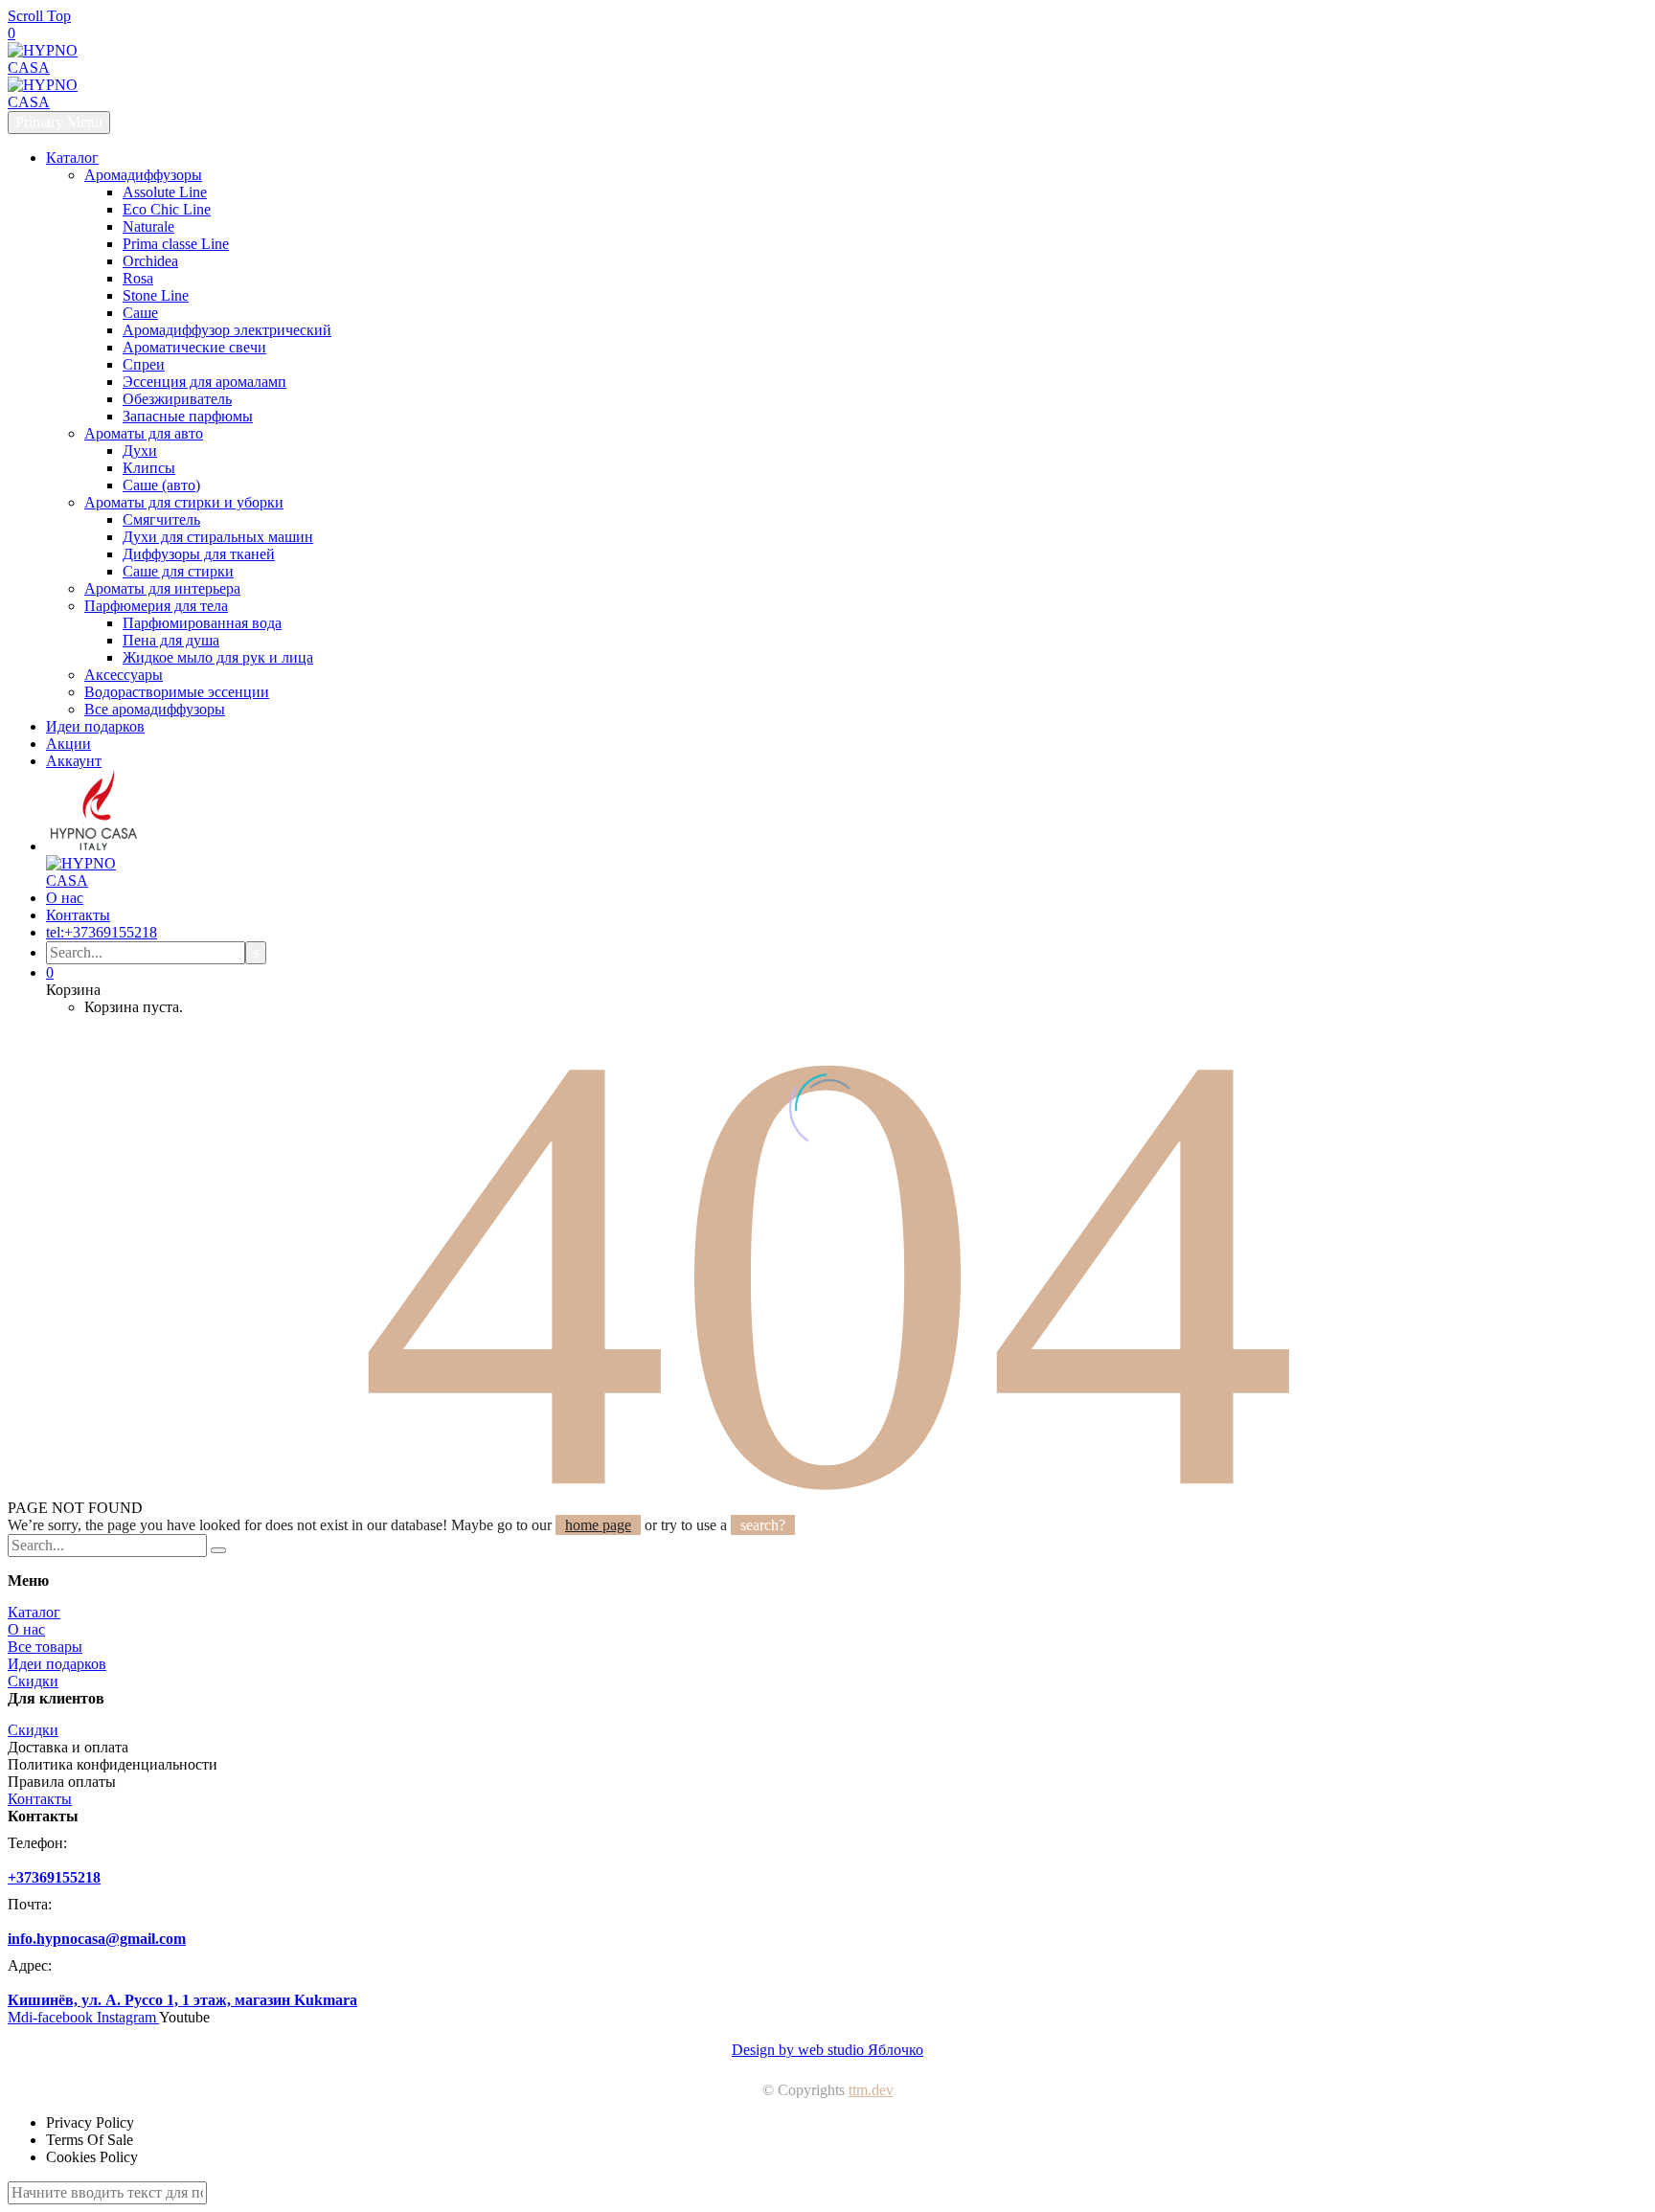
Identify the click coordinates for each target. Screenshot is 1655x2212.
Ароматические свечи (194, 347)
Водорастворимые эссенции (177, 692)
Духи (140, 451)
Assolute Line (165, 192)
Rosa (138, 278)
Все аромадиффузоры (155, 709)
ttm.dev (871, 2090)
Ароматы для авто (144, 433)
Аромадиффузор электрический (227, 330)
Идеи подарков (95, 726)
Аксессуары (124, 675)
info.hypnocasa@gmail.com (97, 1939)
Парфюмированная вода (202, 623)
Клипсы (149, 468)
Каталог (72, 158)
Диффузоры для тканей (199, 554)
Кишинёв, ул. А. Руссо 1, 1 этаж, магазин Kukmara (182, 2000)
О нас (65, 898)
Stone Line (156, 295)
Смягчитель (161, 519)
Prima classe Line (176, 244)
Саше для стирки (178, 571)
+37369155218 (54, 1877)
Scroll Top (39, 16)
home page (598, 1525)
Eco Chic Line (167, 209)
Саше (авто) (161, 485)
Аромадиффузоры (143, 175)
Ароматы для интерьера (162, 588)
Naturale (148, 226)
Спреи (144, 364)
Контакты (78, 915)
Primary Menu (59, 122)
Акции (68, 744)
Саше (140, 313)
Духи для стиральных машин (218, 537)
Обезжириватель (177, 399)
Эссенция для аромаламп (204, 382)
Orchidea (150, 261)
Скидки (33, 1681)
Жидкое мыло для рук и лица (218, 657)
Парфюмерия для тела (156, 606)
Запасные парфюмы (188, 416)
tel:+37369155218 (102, 932)
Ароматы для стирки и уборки (184, 502)
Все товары (45, 1647)
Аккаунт (74, 761)
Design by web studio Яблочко (827, 2050)
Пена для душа (171, 640)
